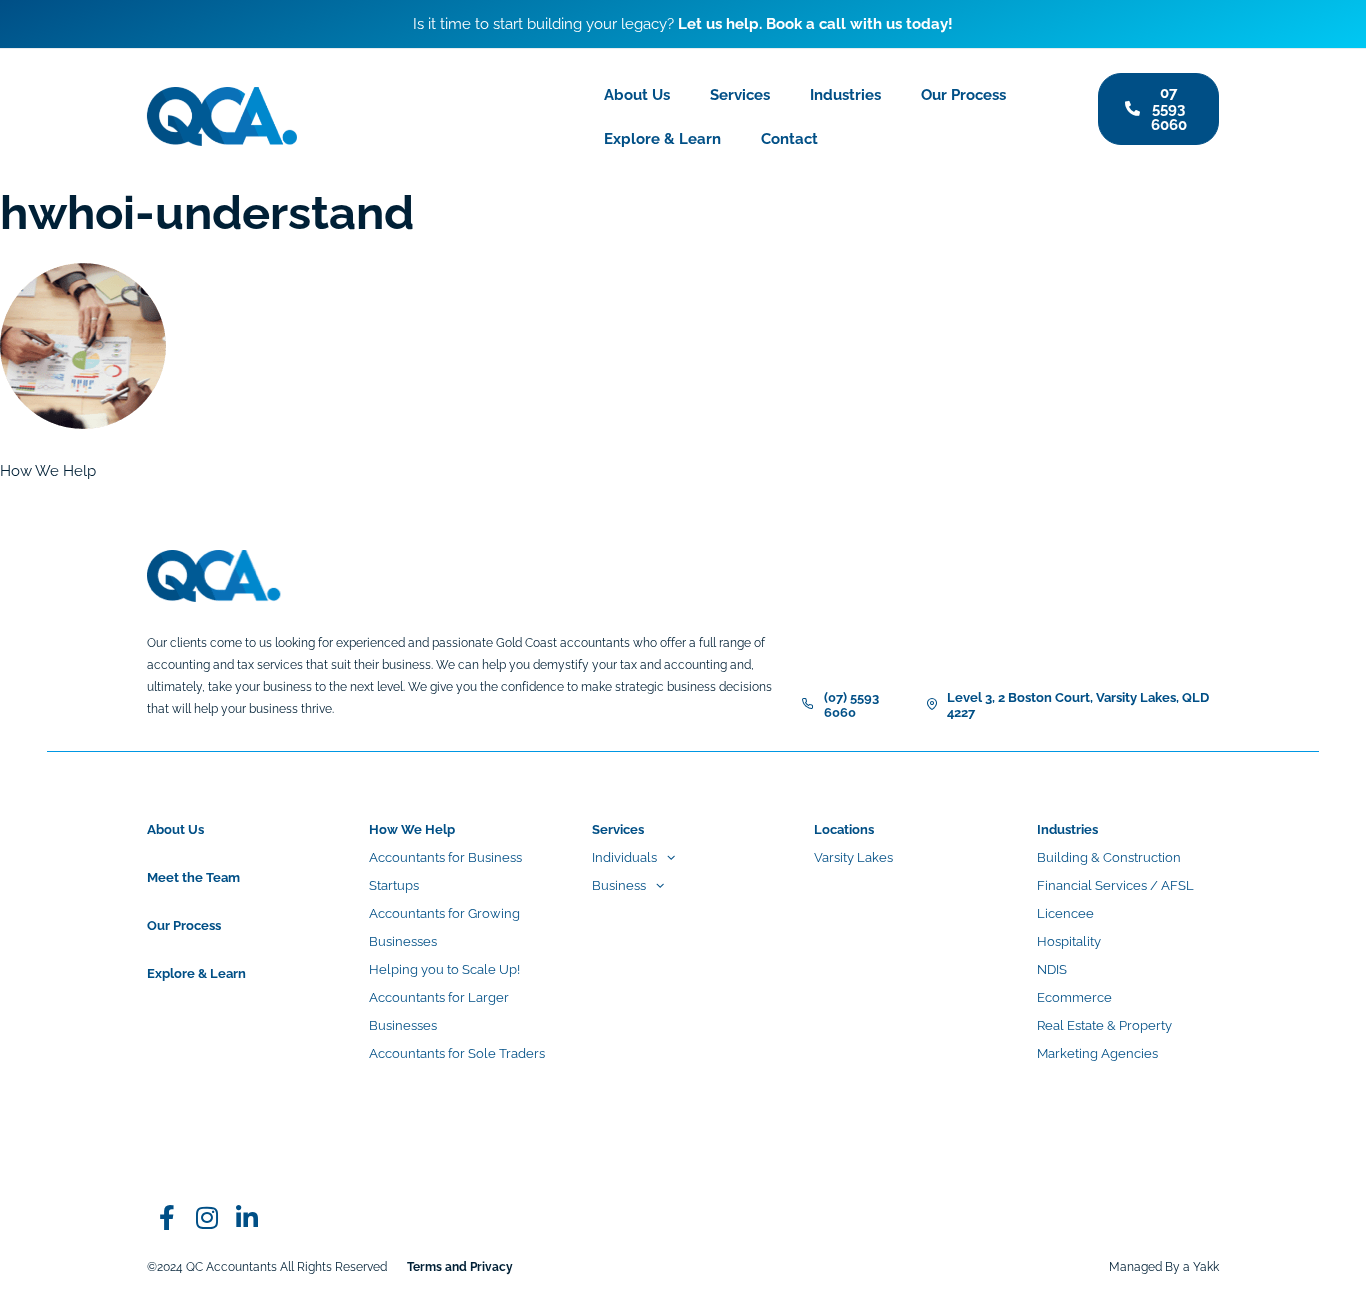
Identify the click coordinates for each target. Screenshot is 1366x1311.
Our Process (963, 95)
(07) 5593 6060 (851, 705)
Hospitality (1069, 941)
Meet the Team (193, 877)
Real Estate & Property (1104, 1025)
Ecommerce (1074, 997)
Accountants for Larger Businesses (439, 1011)
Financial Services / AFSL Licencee (1115, 899)
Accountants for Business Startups (445, 871)
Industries (845, 95)
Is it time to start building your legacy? (683, 24)
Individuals (624, 857)
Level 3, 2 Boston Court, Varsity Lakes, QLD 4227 (1078, 705)
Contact (789, 139)
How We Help (412, 829)
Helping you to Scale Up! (444, 969)
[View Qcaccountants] (167, 1217)
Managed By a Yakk (1164, 1267)
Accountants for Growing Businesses (444, 927)
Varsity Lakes (853, 857)
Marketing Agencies (1097, 1053)
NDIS (1052, 969)
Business (619, 885)
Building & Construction (1109, 857)
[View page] (207, 1217)
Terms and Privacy (460, 1267)
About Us (637, 95)
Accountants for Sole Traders (457, 1053)
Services (740, 95)
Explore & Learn (662, 139)
